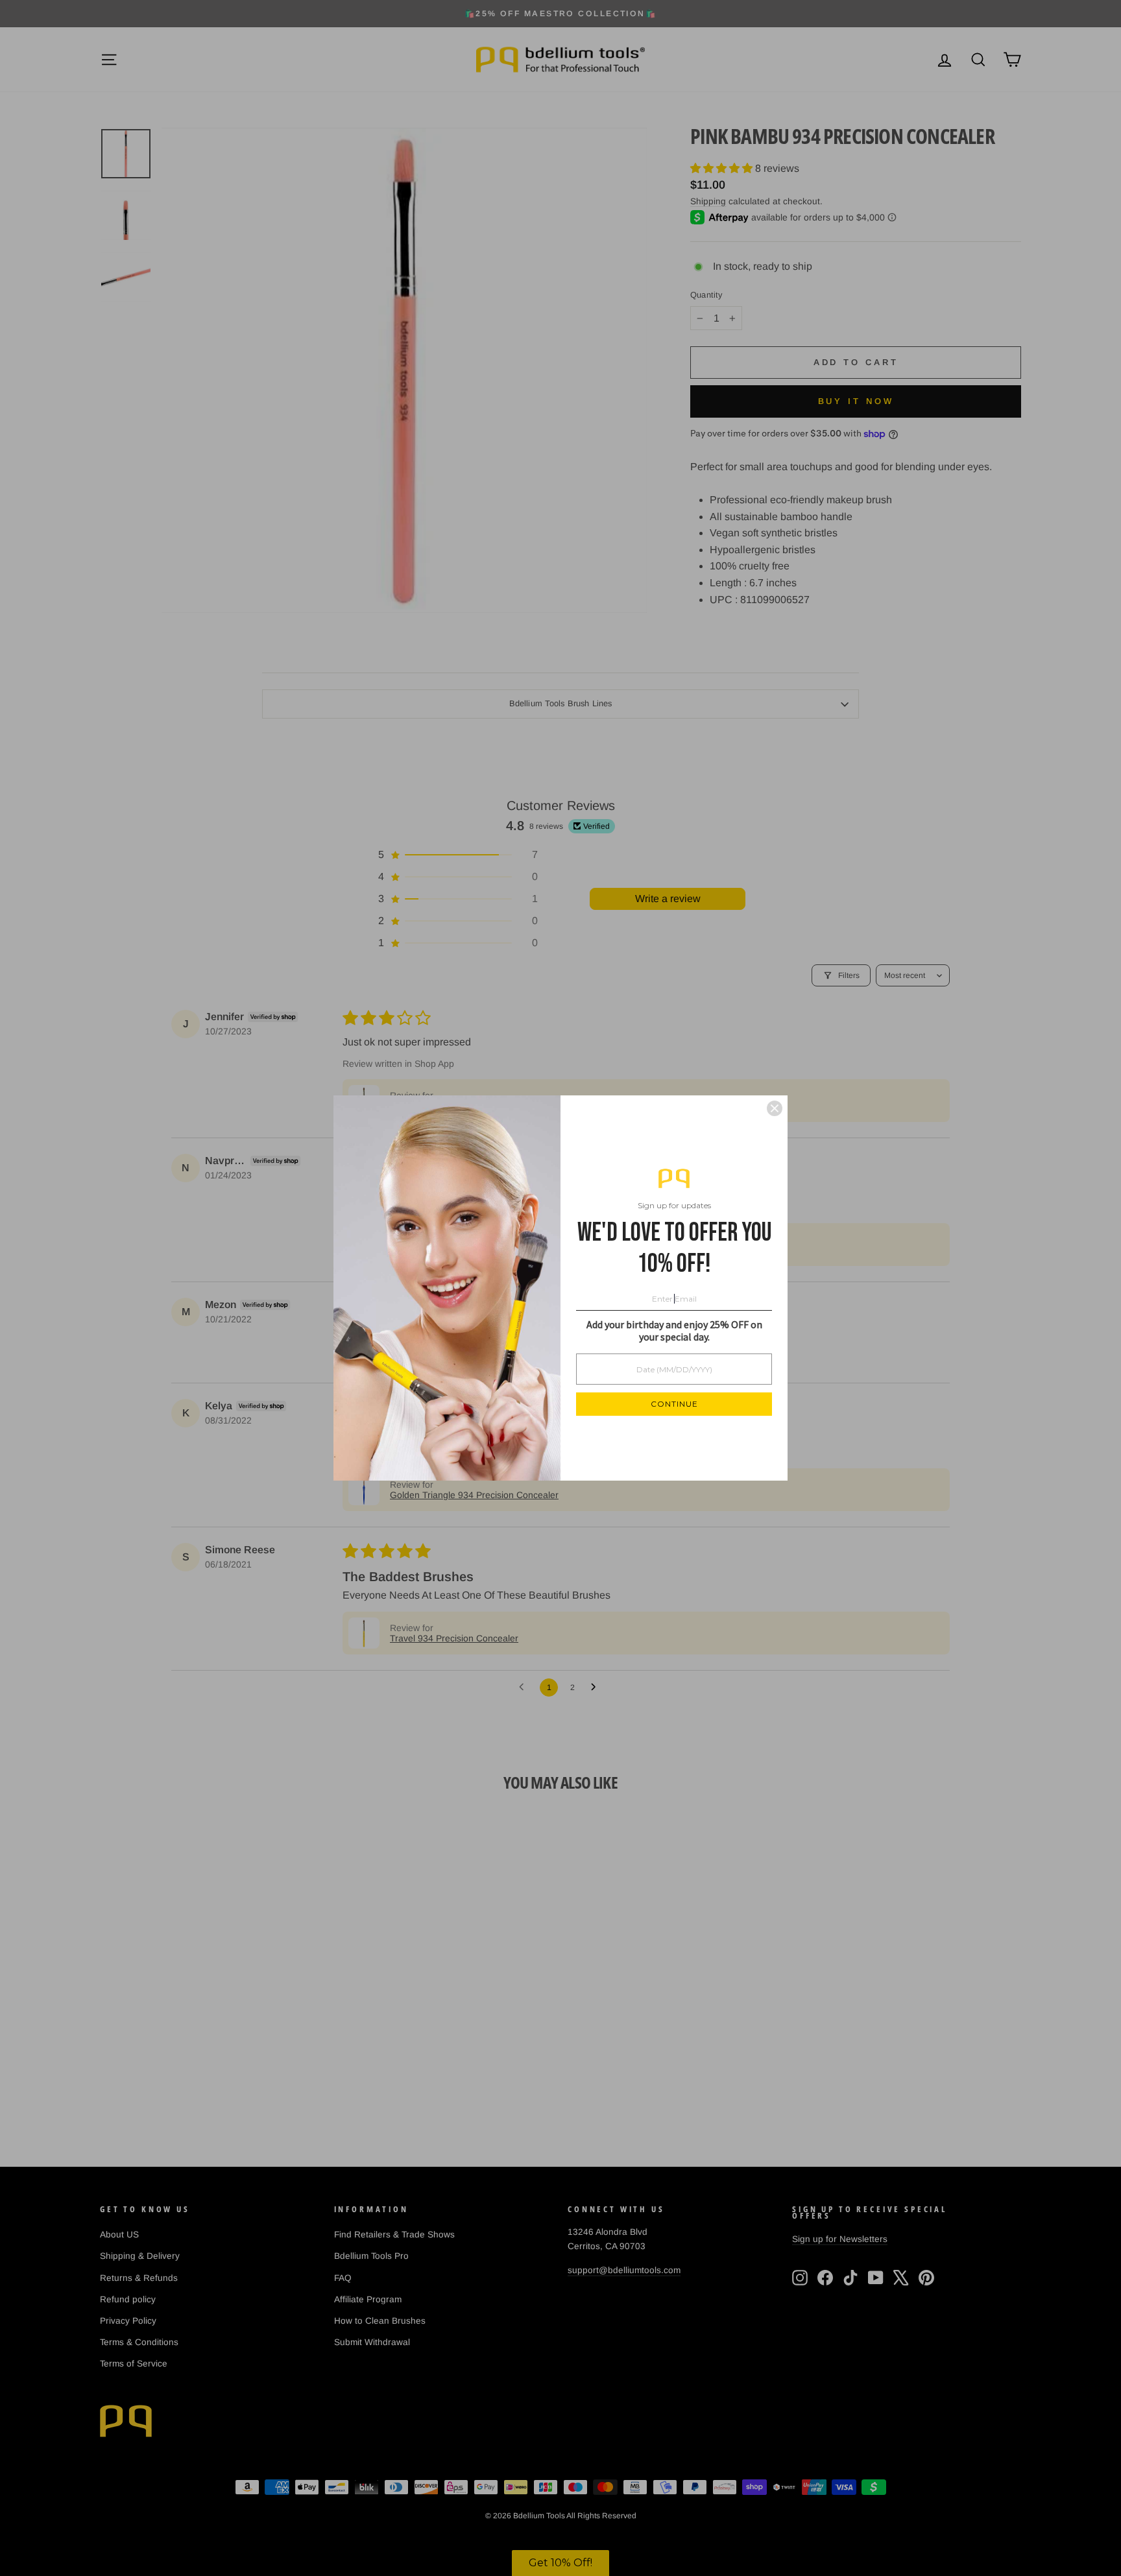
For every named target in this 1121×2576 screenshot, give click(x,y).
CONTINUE (674, 1404)
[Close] (775, 1108)
